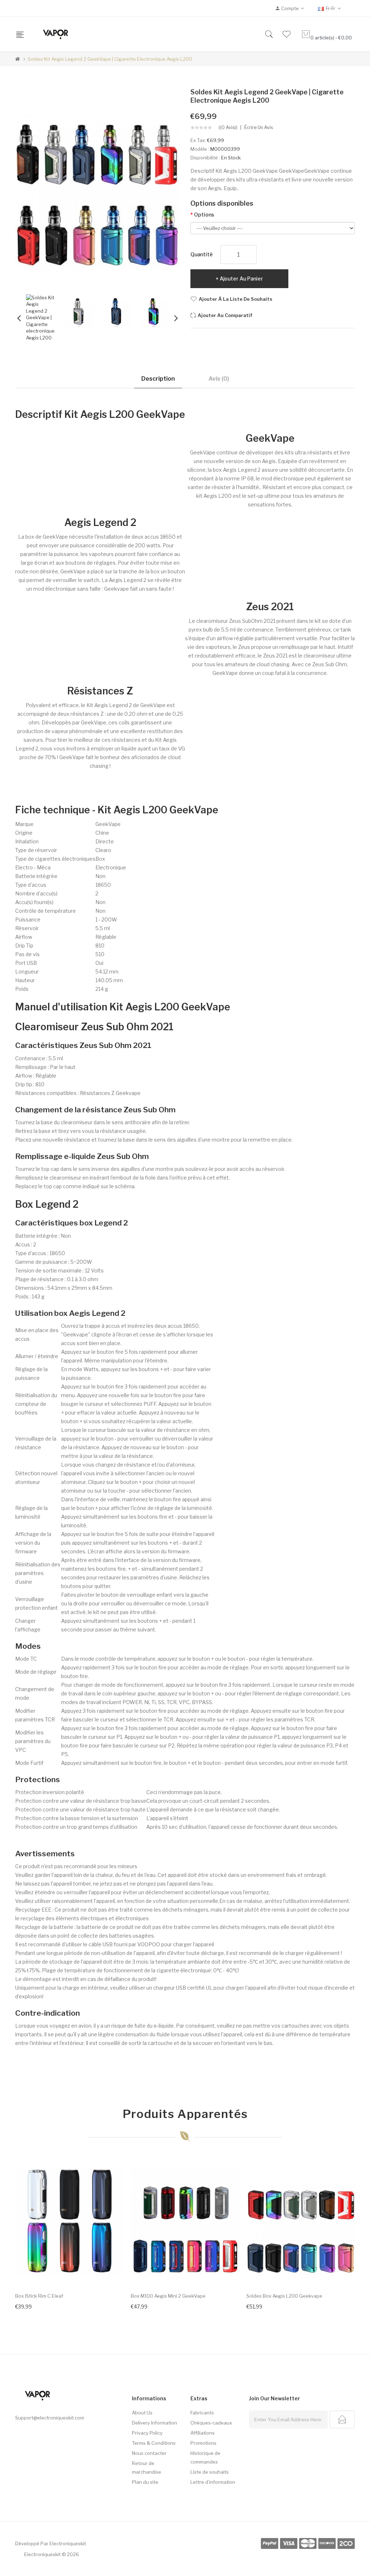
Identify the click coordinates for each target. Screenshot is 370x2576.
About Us (142, 2413)
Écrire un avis (259, 128)
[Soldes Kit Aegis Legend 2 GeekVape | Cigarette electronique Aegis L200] (41, 317)
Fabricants (202, 2413)
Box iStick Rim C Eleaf (39, 2296)
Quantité (202, 254)
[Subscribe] (342, 2419)
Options (204, 215)
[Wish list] (287, 34)
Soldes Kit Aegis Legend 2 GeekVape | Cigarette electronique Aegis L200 (110, 59)
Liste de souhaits (210, 2472)
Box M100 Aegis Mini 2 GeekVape (168, 2296)
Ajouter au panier (241, 279)
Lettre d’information (213, 2482)
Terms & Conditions (154, 2443)
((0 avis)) (228, 128)
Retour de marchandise (147, 2468)
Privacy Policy (147, 2433)
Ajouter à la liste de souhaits (236, 299)
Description (158, 379)
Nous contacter (149, 2453)
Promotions (203, 2443)
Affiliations (203, 2433)
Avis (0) (219, 379)
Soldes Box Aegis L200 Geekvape (284, 2296)
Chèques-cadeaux (211, 2423)
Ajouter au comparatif (225, 315)
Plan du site (145, 2482)
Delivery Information (154, 2423)
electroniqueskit (68, 2543)
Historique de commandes (205, 2457)
